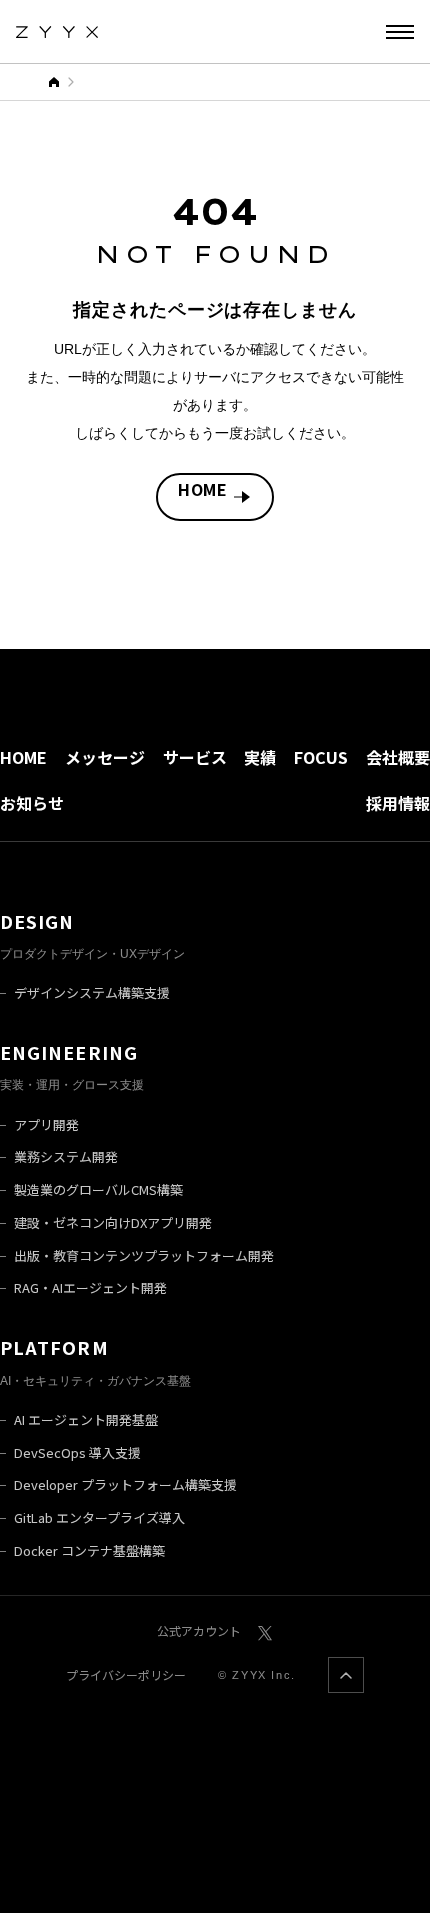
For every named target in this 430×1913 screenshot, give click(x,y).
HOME (203, 489)
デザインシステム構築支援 (92, 992)
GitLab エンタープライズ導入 (99, 1517)
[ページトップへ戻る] (346, 1675)
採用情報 (398, 803)
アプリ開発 (46, 1124)
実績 (260, 757)
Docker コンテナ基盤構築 (89, 1550)
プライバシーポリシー (126, 1674)
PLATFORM (54, 1347)
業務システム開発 (66, 1156)
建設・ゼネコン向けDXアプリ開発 (113, 1222)
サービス (195, 757)
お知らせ (32, 803)
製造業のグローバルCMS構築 (98, 1189)
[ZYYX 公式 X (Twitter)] (265, 1630)
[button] (400, 32)
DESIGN (37, 921)
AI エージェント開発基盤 (86, 1419)
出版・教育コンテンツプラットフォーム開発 (144, 1255)
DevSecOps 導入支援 (77, 1452)
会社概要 (398, 757)
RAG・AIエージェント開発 (90, 1287)
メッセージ (105, 757)
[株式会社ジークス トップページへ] (57, 32)
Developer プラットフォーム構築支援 (125, 1484)
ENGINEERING (69, 1052)
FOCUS (321, 757)
